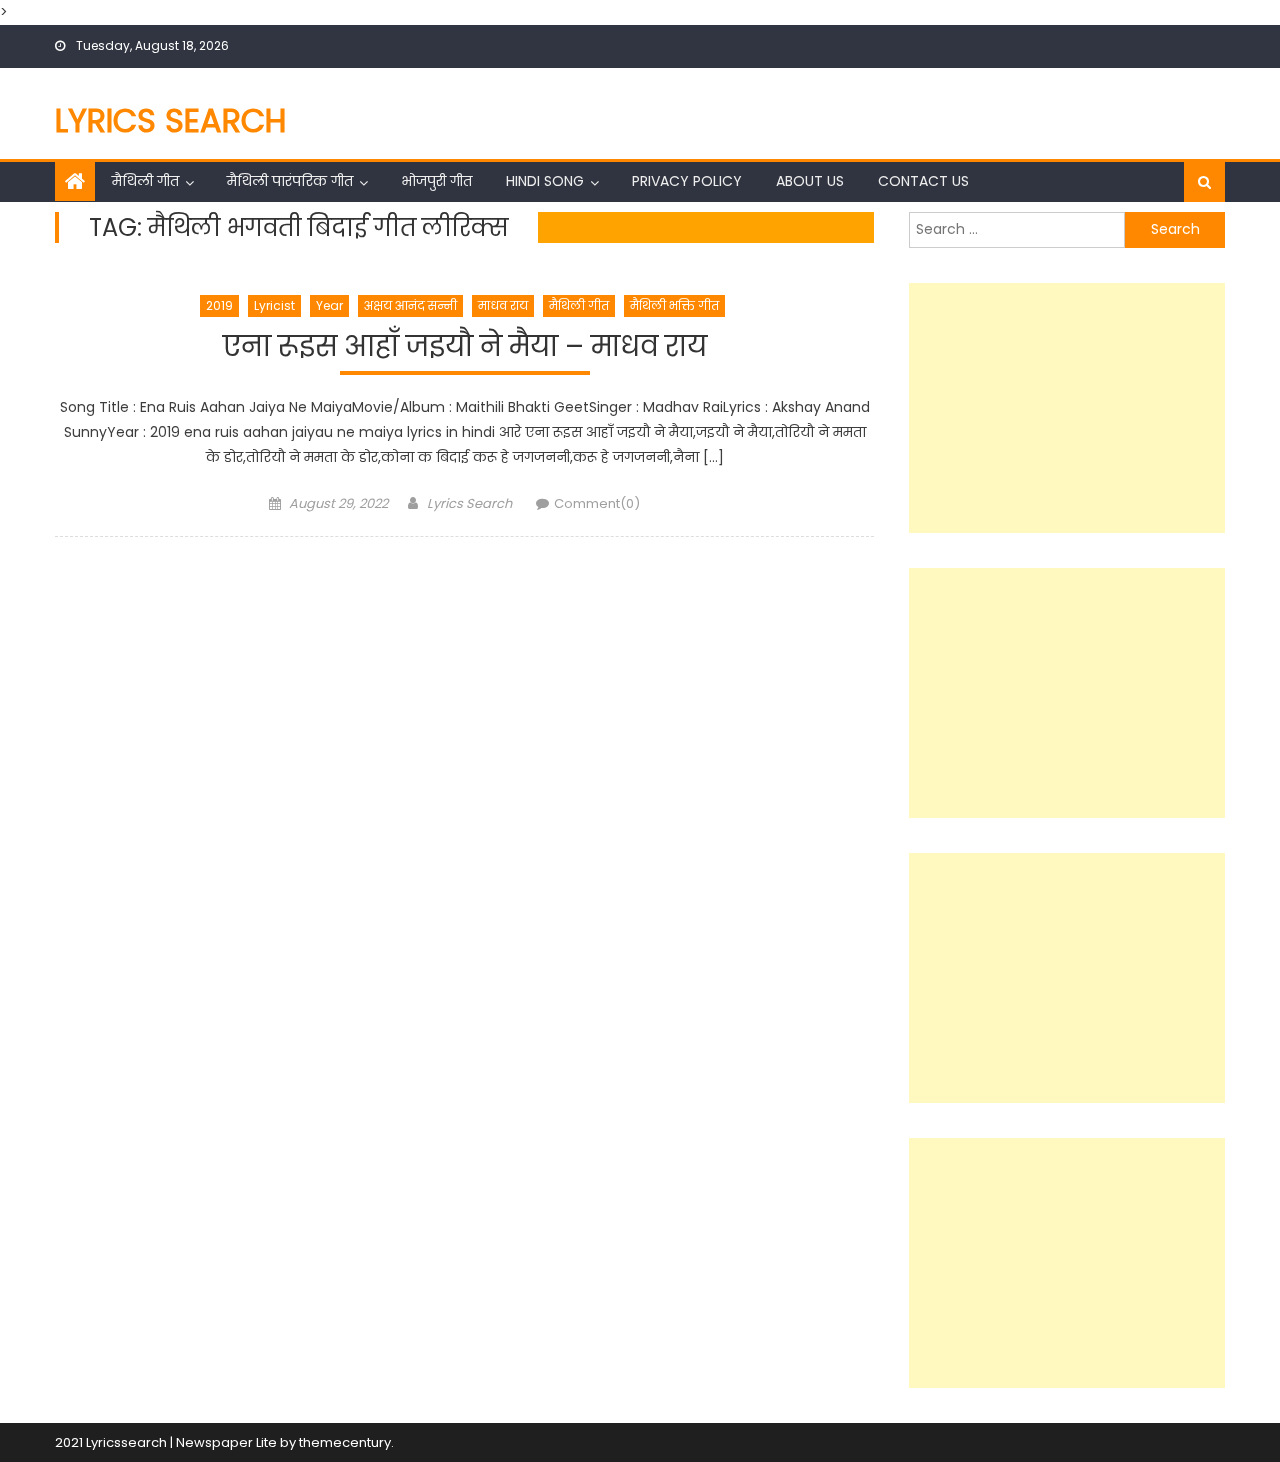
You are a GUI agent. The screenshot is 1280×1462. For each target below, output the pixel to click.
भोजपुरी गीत (436, 181)
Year (329, 305)
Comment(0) (597, 503)
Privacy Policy (687, 181)
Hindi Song (545, 181)
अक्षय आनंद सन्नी (410, 305)
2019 (219, 305)
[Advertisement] (1067, 408)
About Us (810, 181)
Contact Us (923, 181)
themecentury (345, 1442)
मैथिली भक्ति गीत (674, 305)
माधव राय (503, 305)
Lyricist (274, 305)
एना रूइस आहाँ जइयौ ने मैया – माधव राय (465, 347)
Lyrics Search (171, 120)
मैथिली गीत (145, 181)
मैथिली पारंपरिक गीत (290, 181)
